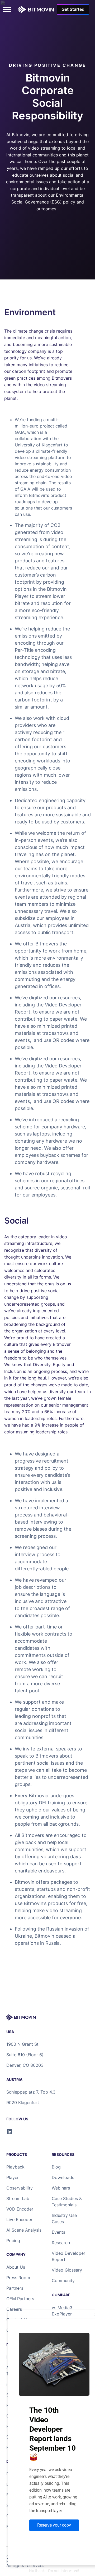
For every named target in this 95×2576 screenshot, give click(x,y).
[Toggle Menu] (7, 9)
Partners (15, 2288)
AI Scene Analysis (24, 2230)
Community (63, 2280)
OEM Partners (20, 2299)
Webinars (61, 2188)
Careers (14, 2309)
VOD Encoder (20, 2209)
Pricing (13, 2241)
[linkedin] (9, 2132)
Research (61, 2243)
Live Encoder (19, 2219)
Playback (15, 2167)
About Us (16, 2267)
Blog (56, 2167)
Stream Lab (18, 2198)
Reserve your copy (54, 2525)
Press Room (18, 2278)
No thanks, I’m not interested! (54, 2571)
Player (13, 2177)
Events (58, 2232)
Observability (20, 2188)
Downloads (63, 2177)
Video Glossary (67, 2270)
